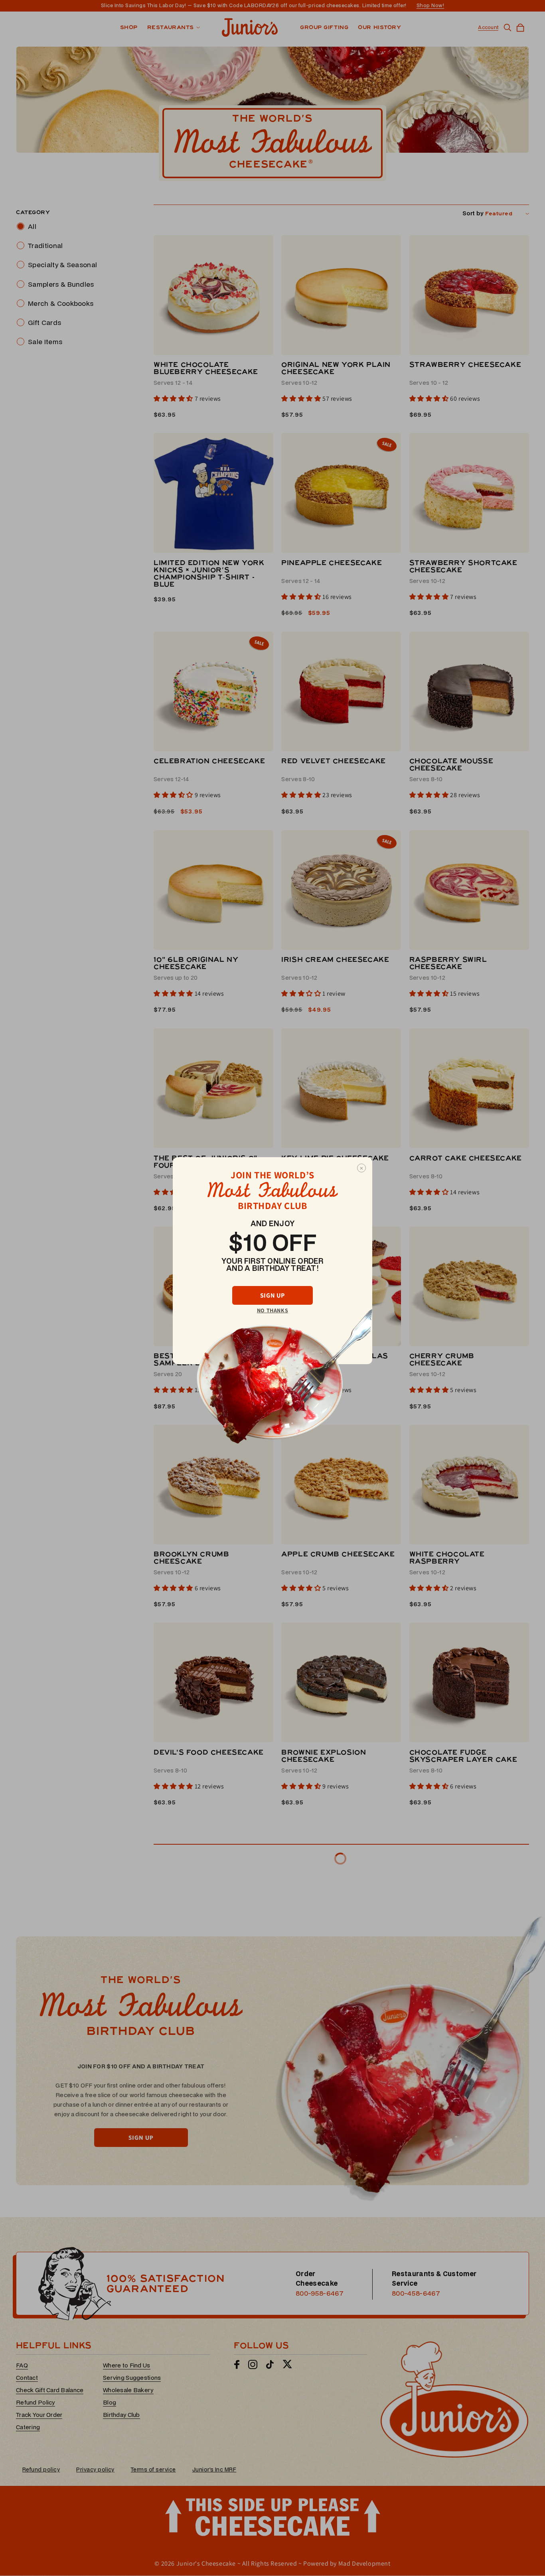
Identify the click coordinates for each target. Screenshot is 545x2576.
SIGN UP (272, 1295)
